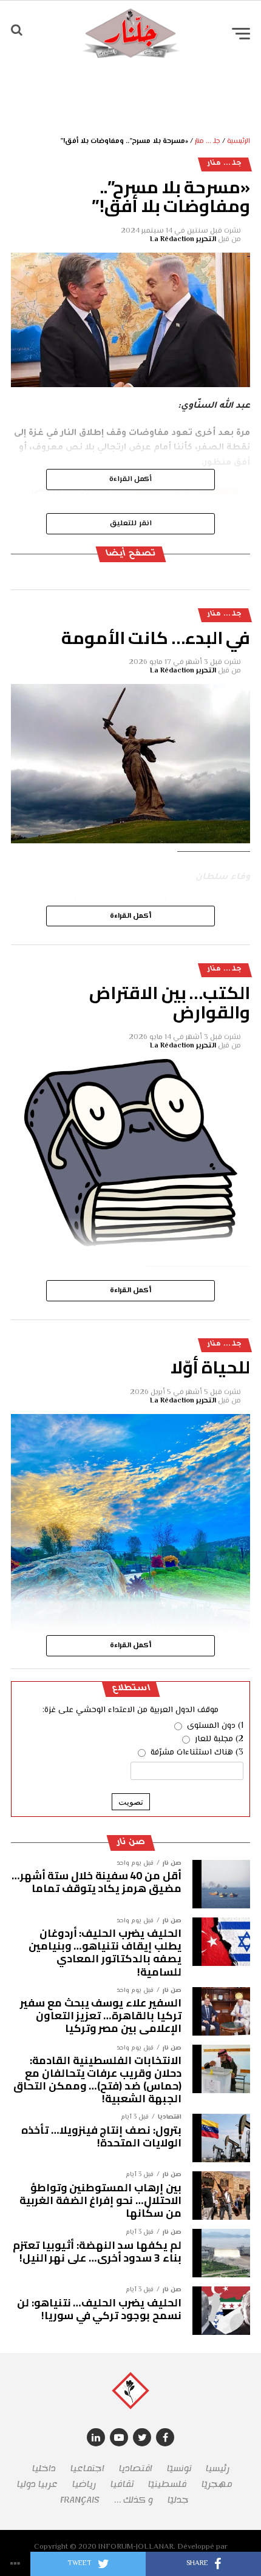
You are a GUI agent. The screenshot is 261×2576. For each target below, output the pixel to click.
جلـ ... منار (208, 141)
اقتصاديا (136, 2468)
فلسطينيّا (168, 2484)
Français (80, 2500)
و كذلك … (134, 2500)
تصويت (131, 1802)
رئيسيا (218, 2468)
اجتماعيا (87, 2468)
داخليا (44, 2468)
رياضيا (84, 2484)
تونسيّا (179, 2468)
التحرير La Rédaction (183, 240)
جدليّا (178, 2500)
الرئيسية (239, 141)
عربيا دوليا (37, 2484)
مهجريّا (217, 2484)
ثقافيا (122, 2484)
